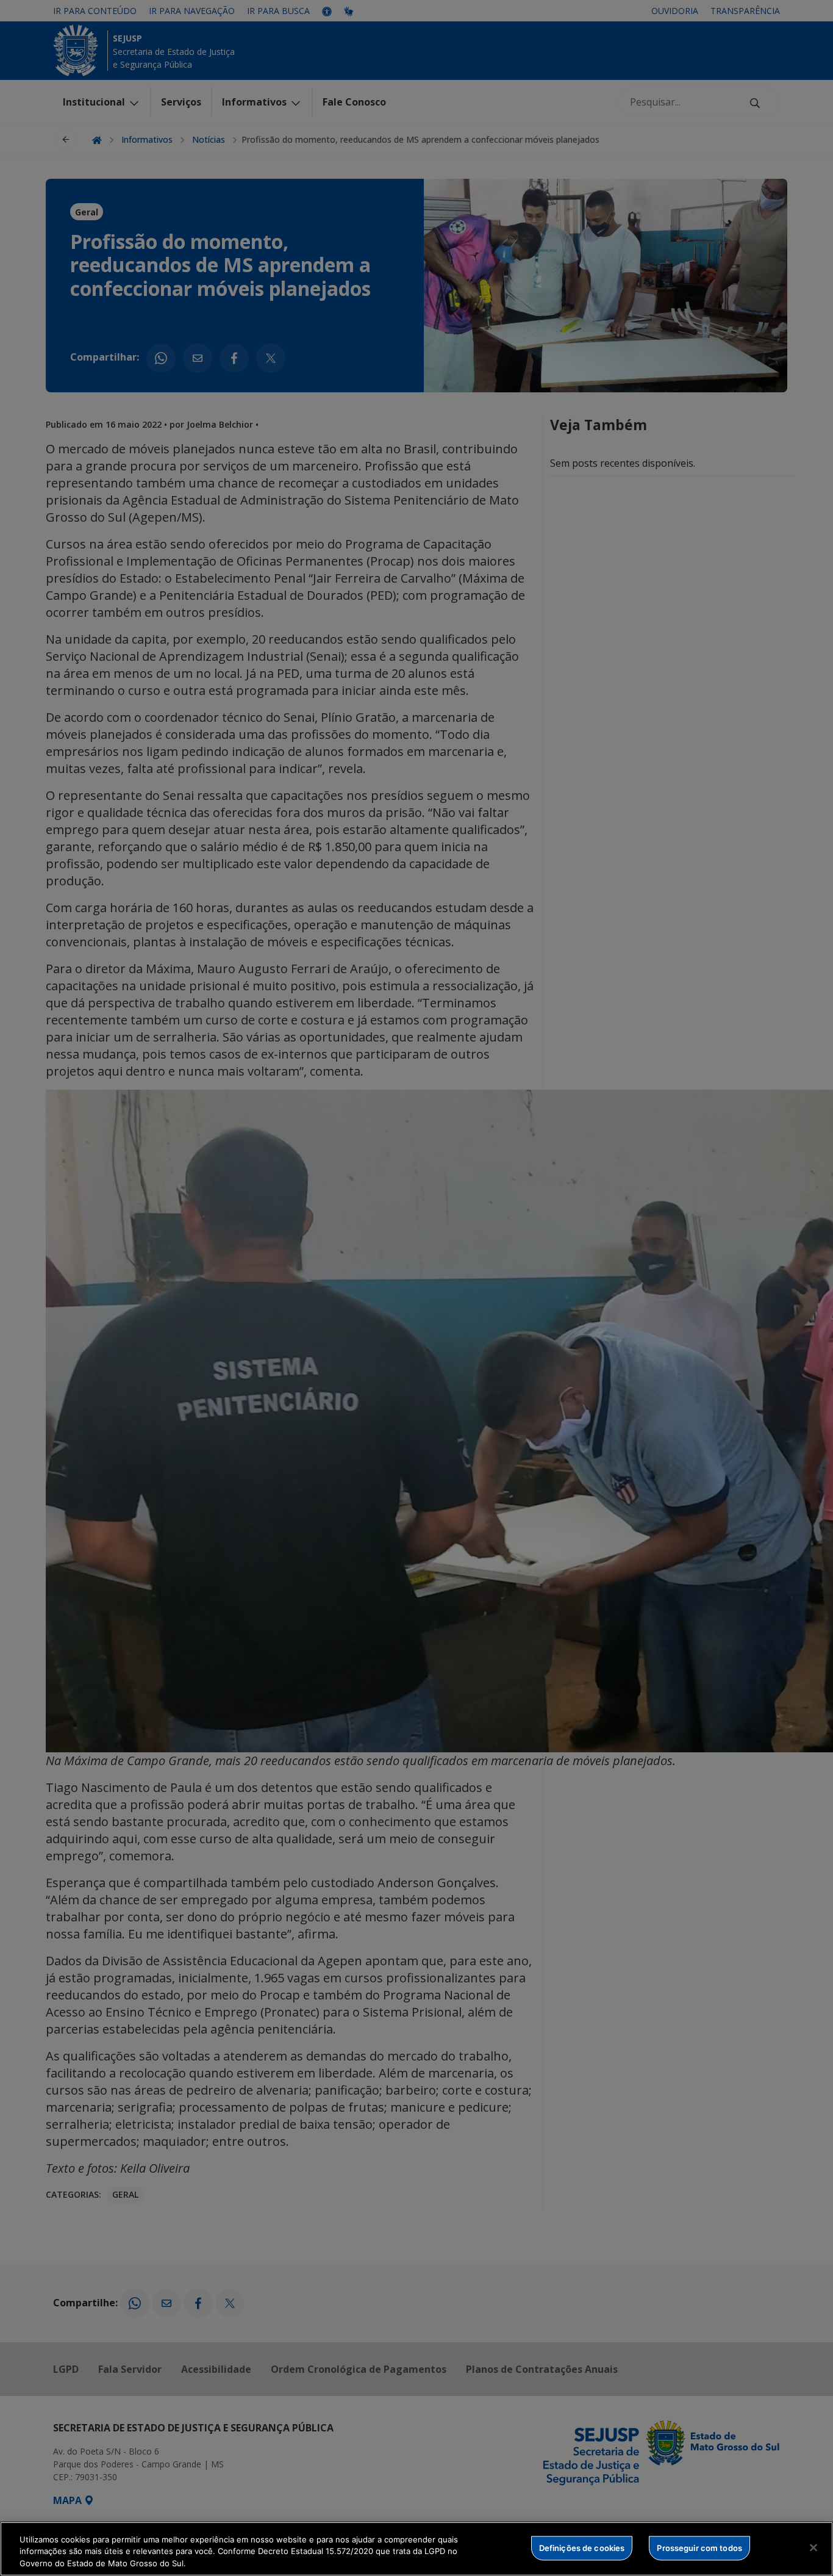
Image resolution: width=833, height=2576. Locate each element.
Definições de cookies (582, 2547)
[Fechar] (813, 2547)
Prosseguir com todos (699, 2547)
